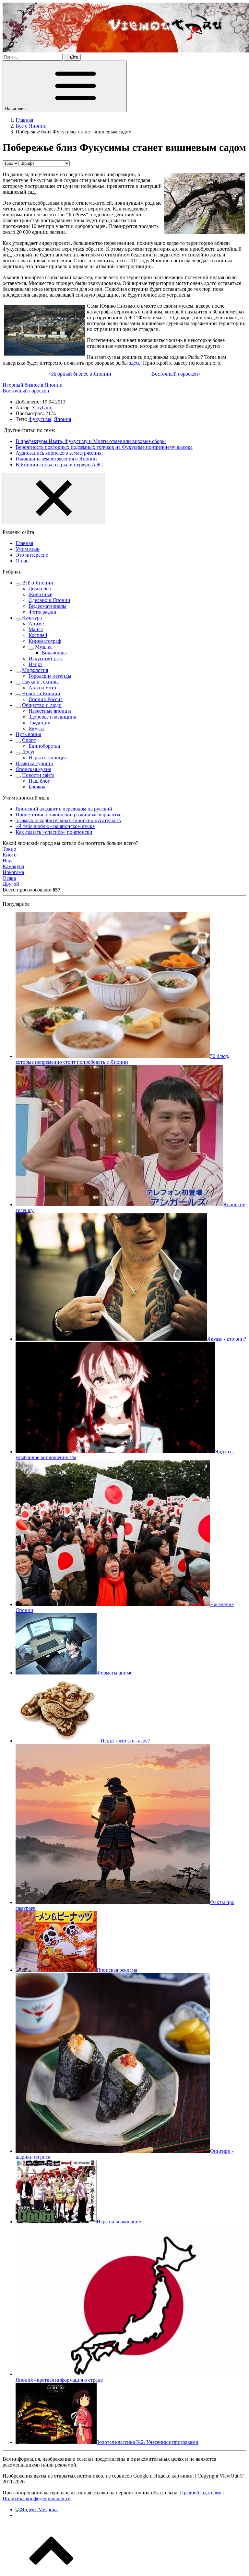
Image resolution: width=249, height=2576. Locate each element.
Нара (8, 861)
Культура (32, 618)
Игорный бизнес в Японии (33, 385)
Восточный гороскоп (26, 391)
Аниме (36, 624)
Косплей (38, 635)
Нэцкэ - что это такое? (125, 1741)
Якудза (36, 728)
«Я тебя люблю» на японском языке (55, 826)
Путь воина (28, 734)
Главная (24, 543)
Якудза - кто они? (227, 1339)
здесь (135, 363)
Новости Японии (41, 693)
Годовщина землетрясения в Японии (56, 459)
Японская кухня (33, 769)
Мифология (35, 670)
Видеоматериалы (47, 606)
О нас (22, 561)
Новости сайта (38, 775)
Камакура (13, 866)
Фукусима (40, 419)
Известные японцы (50, 711)
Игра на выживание (119, 2222)
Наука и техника (40, 682)
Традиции (40, 723)
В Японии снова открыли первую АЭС (59, 465)
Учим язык (28, 549)
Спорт (29, 740)
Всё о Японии (38, 583)
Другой (11, 884)
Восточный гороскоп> (176, 374)
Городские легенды (50, 676)
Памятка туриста (34, 763)
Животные (40, 594)
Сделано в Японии (49, 600)
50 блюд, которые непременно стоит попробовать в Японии (122, 1059)
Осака (9, 878)
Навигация (16, 109)
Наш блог (39, 781)
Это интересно (32, 555)
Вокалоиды (54, 653)
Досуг (29, 752)
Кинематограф (45, 641)
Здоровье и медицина (52, 717)
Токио (9, 849)
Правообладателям (201, 2493)
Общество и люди (42, 705)
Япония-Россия (46, 699)
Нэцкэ (36, 664)
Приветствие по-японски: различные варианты (68, 815)
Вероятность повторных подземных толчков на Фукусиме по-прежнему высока (104, 447)
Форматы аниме (114, 1673)
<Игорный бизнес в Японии (80, 374)
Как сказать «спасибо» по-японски (54, 832)
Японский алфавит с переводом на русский (64, 809)
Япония (62, 419)
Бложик (37, 787)
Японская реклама (117, 1970)
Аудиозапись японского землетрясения (59, 453)
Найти (72, 57)
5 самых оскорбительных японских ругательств (68, 820)
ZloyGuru (42, 408)
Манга (36, 629)
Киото (10, 855)
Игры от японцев (48, 758)
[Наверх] (51, 2570)
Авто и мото (42, 688)
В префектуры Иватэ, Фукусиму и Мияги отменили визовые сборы (91, 441)
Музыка (44, 647)
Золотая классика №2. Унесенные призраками (148, 2442)
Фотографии (42, 612)
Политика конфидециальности (37, 2498)
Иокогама (13, 872)
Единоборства (44, 746)
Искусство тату (46, 658)
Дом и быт (40, 589)
